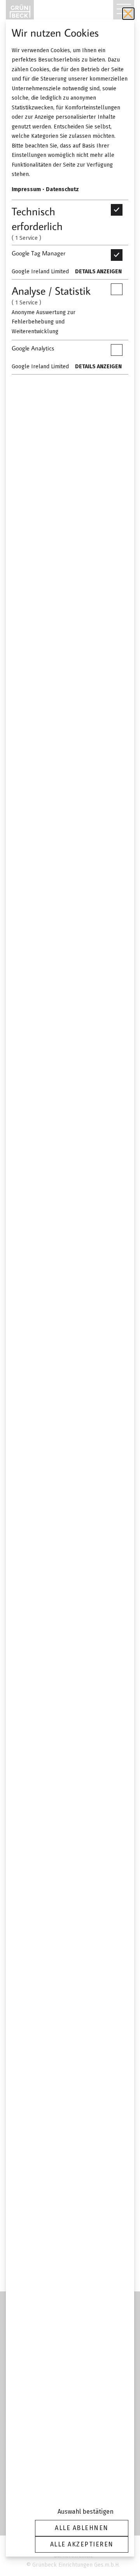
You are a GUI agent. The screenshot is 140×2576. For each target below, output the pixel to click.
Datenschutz (62, 189)
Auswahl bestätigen (86, 2512)
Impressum (26, 189)
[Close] (128, 14)
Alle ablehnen (82, 2528)
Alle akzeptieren (82, 2544)
